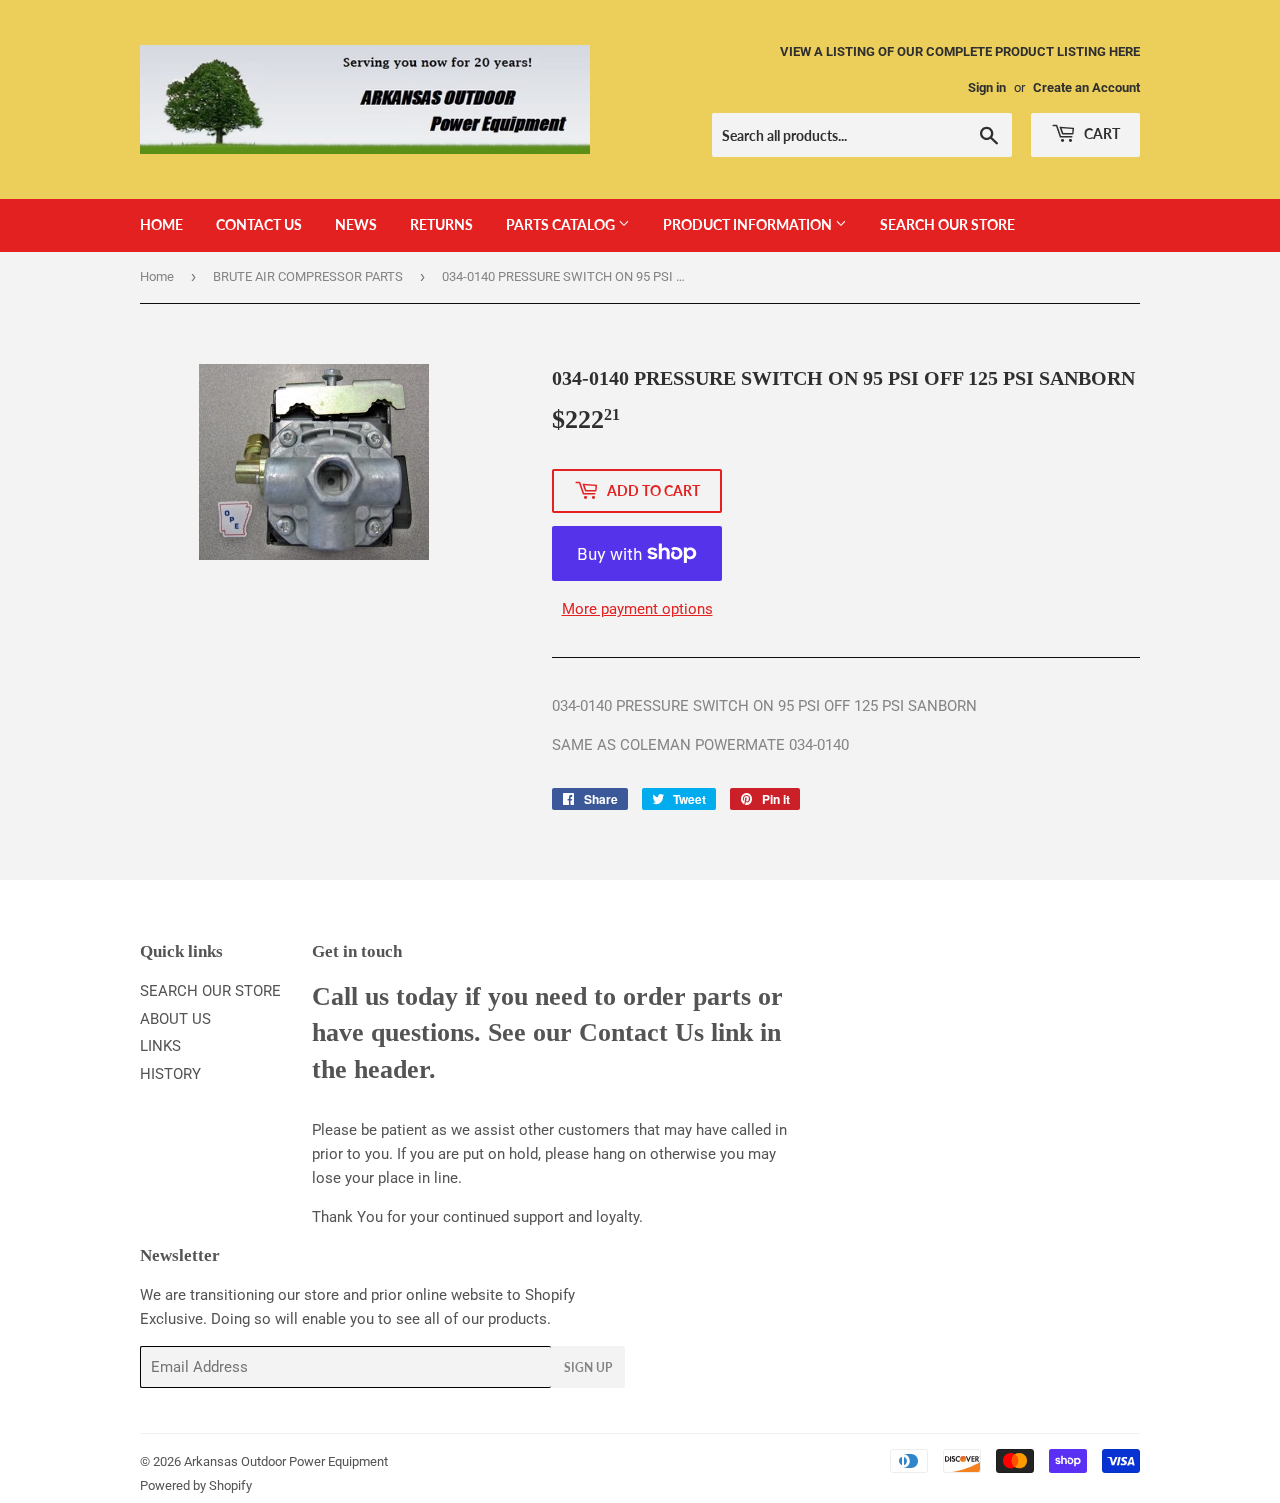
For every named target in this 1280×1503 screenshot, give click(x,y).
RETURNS (441, 224)
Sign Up (588, 1367)
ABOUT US (175, 1019)
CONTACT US (259, 224)
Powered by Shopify (196, 1485)
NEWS (356, 224)
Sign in (987, 87)
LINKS (160, 1046)
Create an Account (1086, 87)
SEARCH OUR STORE (947, 224)
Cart (1100, 133)
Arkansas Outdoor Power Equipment (286, 1461)
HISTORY (170, 1074)
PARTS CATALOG (562, 224)
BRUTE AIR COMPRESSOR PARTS (308, 276)
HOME (161, 224)
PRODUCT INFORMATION (749, 224)
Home (157, 276)
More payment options (637, 609)
